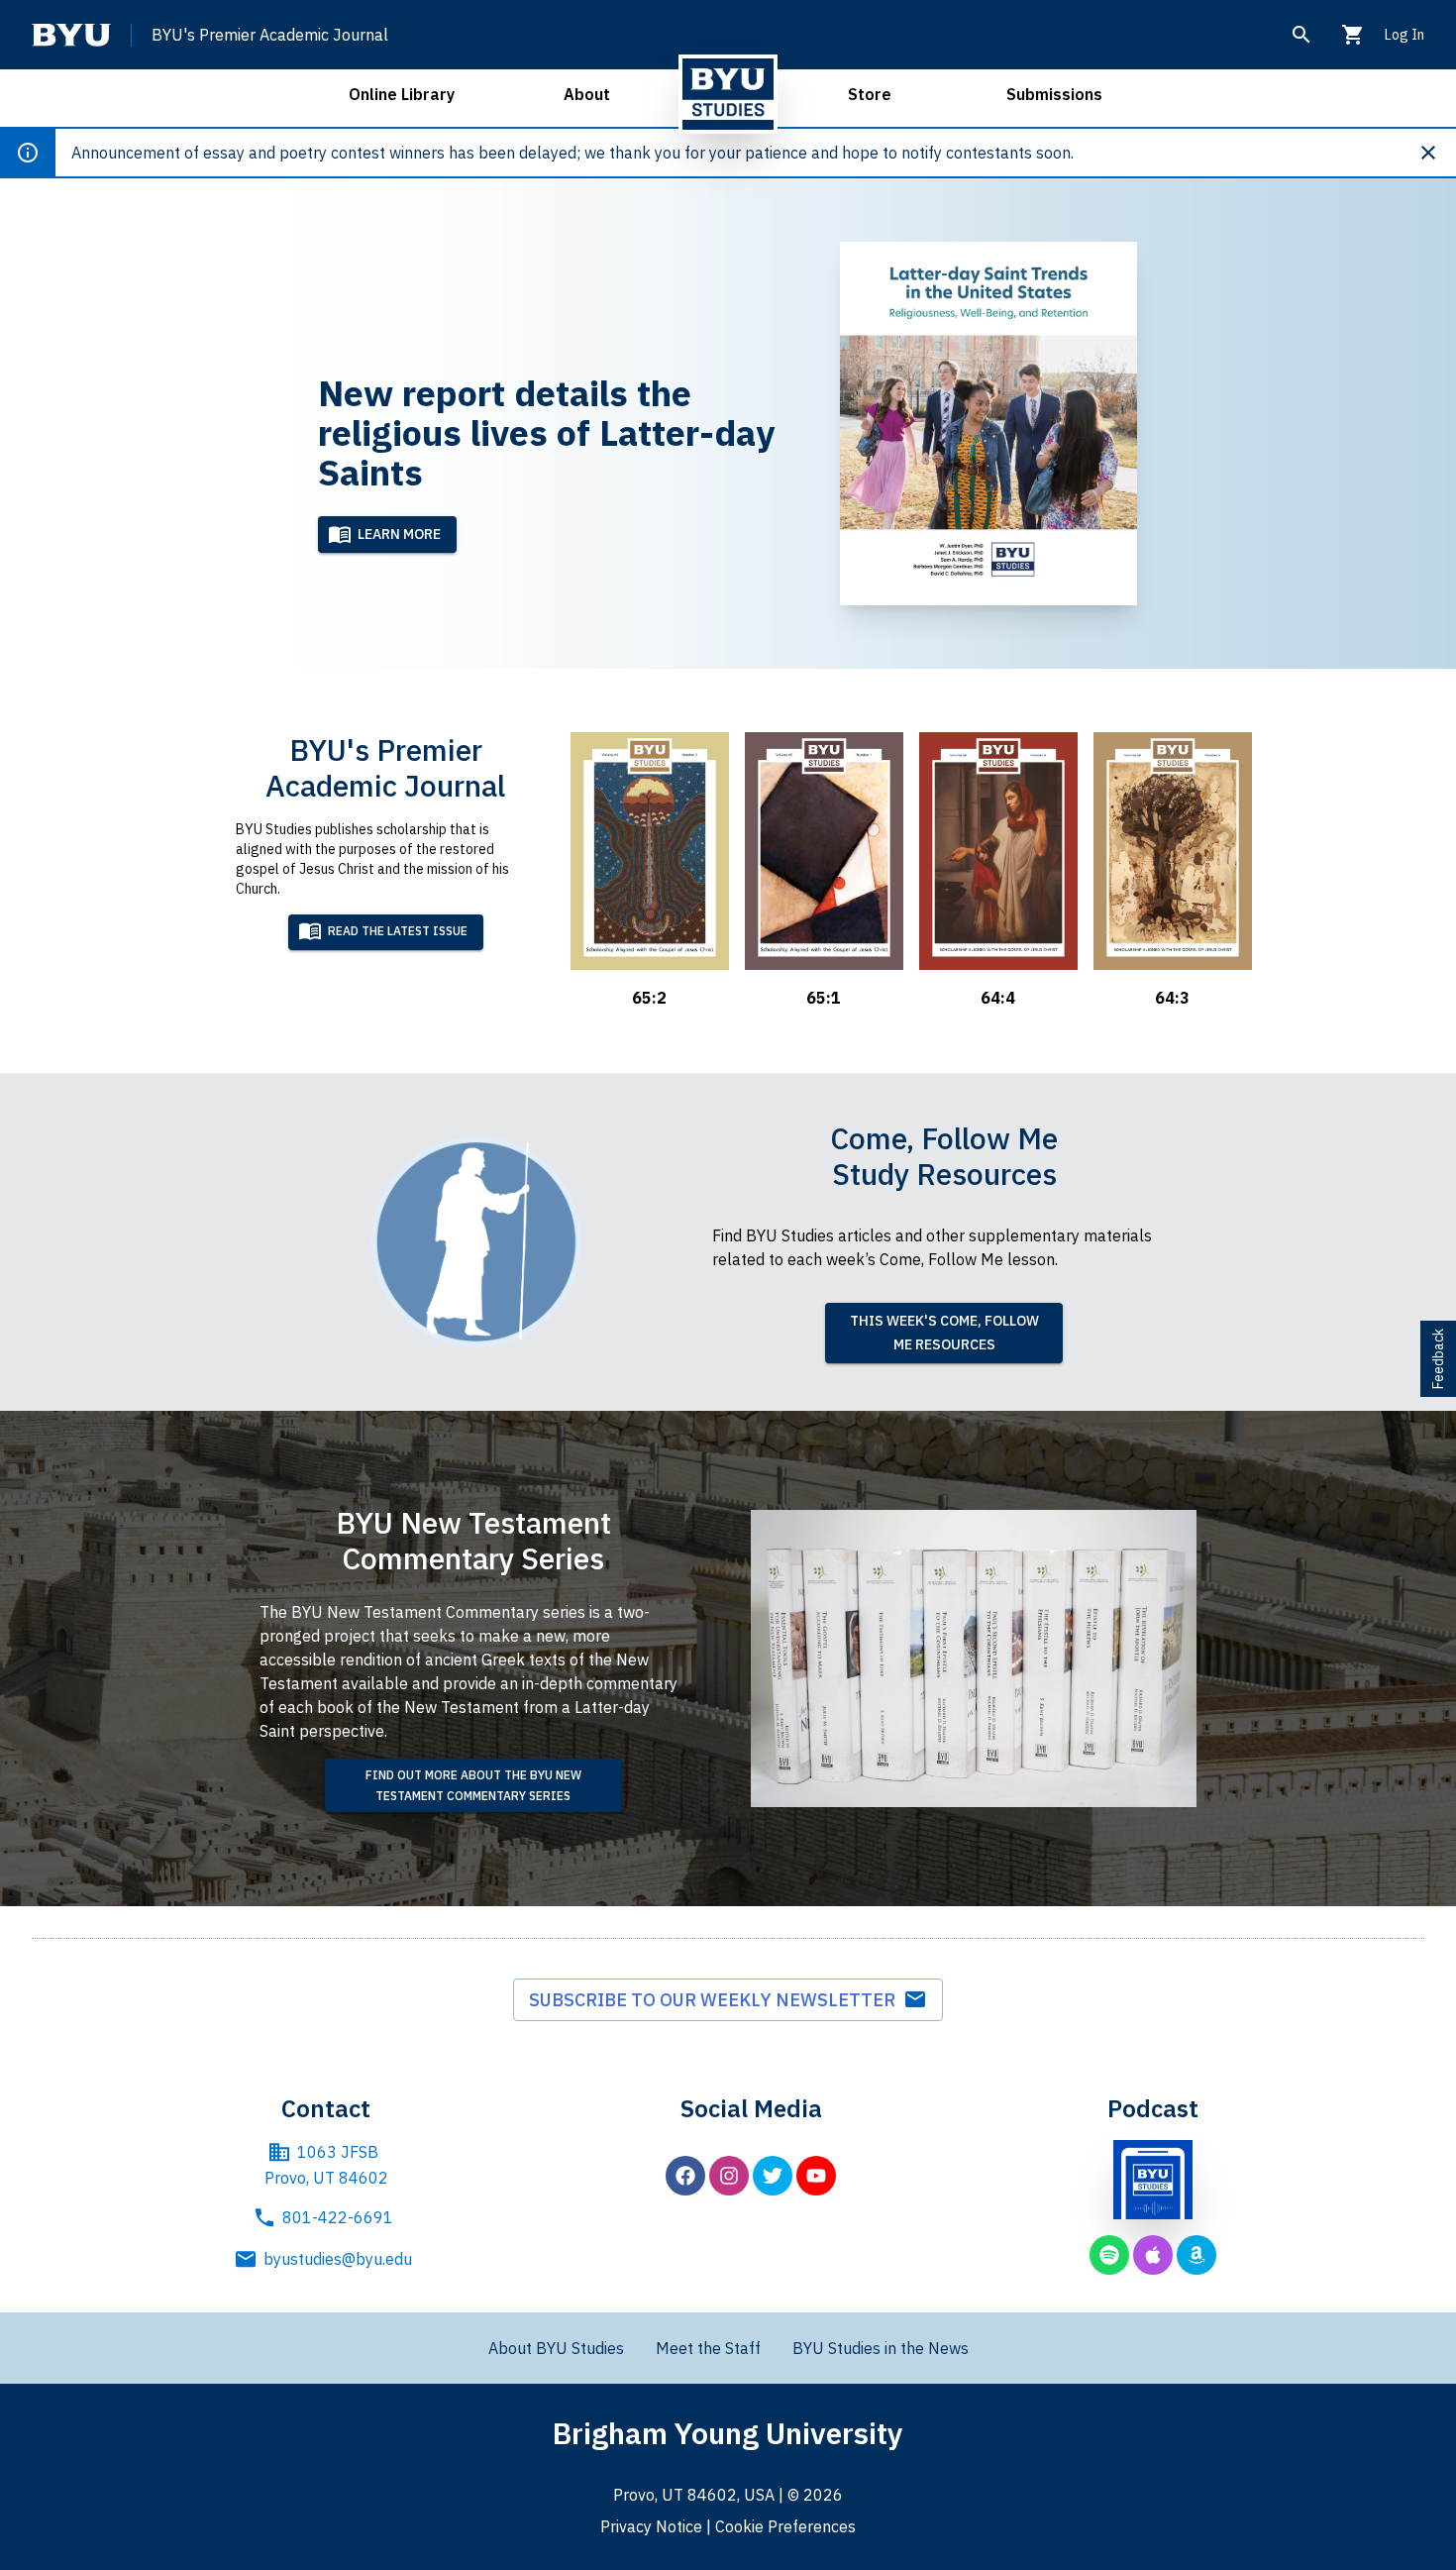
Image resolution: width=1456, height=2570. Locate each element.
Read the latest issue (398, 931)
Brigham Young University (728, 2433)
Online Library (402, 94)
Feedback (1438, 1359)
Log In (1404, 35)
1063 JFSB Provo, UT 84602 (326, 2165)
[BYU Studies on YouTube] (816, 2176)
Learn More (399, 534)
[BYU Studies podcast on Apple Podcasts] (1153, 2255)
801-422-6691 (338, 2217)
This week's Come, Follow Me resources (944, 1333)
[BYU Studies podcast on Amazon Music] (1196, 2255)
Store (870, 94)
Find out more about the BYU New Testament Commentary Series (473, 1785)
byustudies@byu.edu (338, 2259)
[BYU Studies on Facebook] (685, 2176)
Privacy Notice (651, 2526)
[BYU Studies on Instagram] (729, 2176)
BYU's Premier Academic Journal (270, 35)
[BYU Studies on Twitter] (773, 2176)
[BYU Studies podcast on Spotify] (1109, 2255)
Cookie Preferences (785, 2526)
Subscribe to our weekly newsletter (716, 2000)
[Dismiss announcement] (1436, 153)
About (587, 94)
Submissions (1054, 94)
